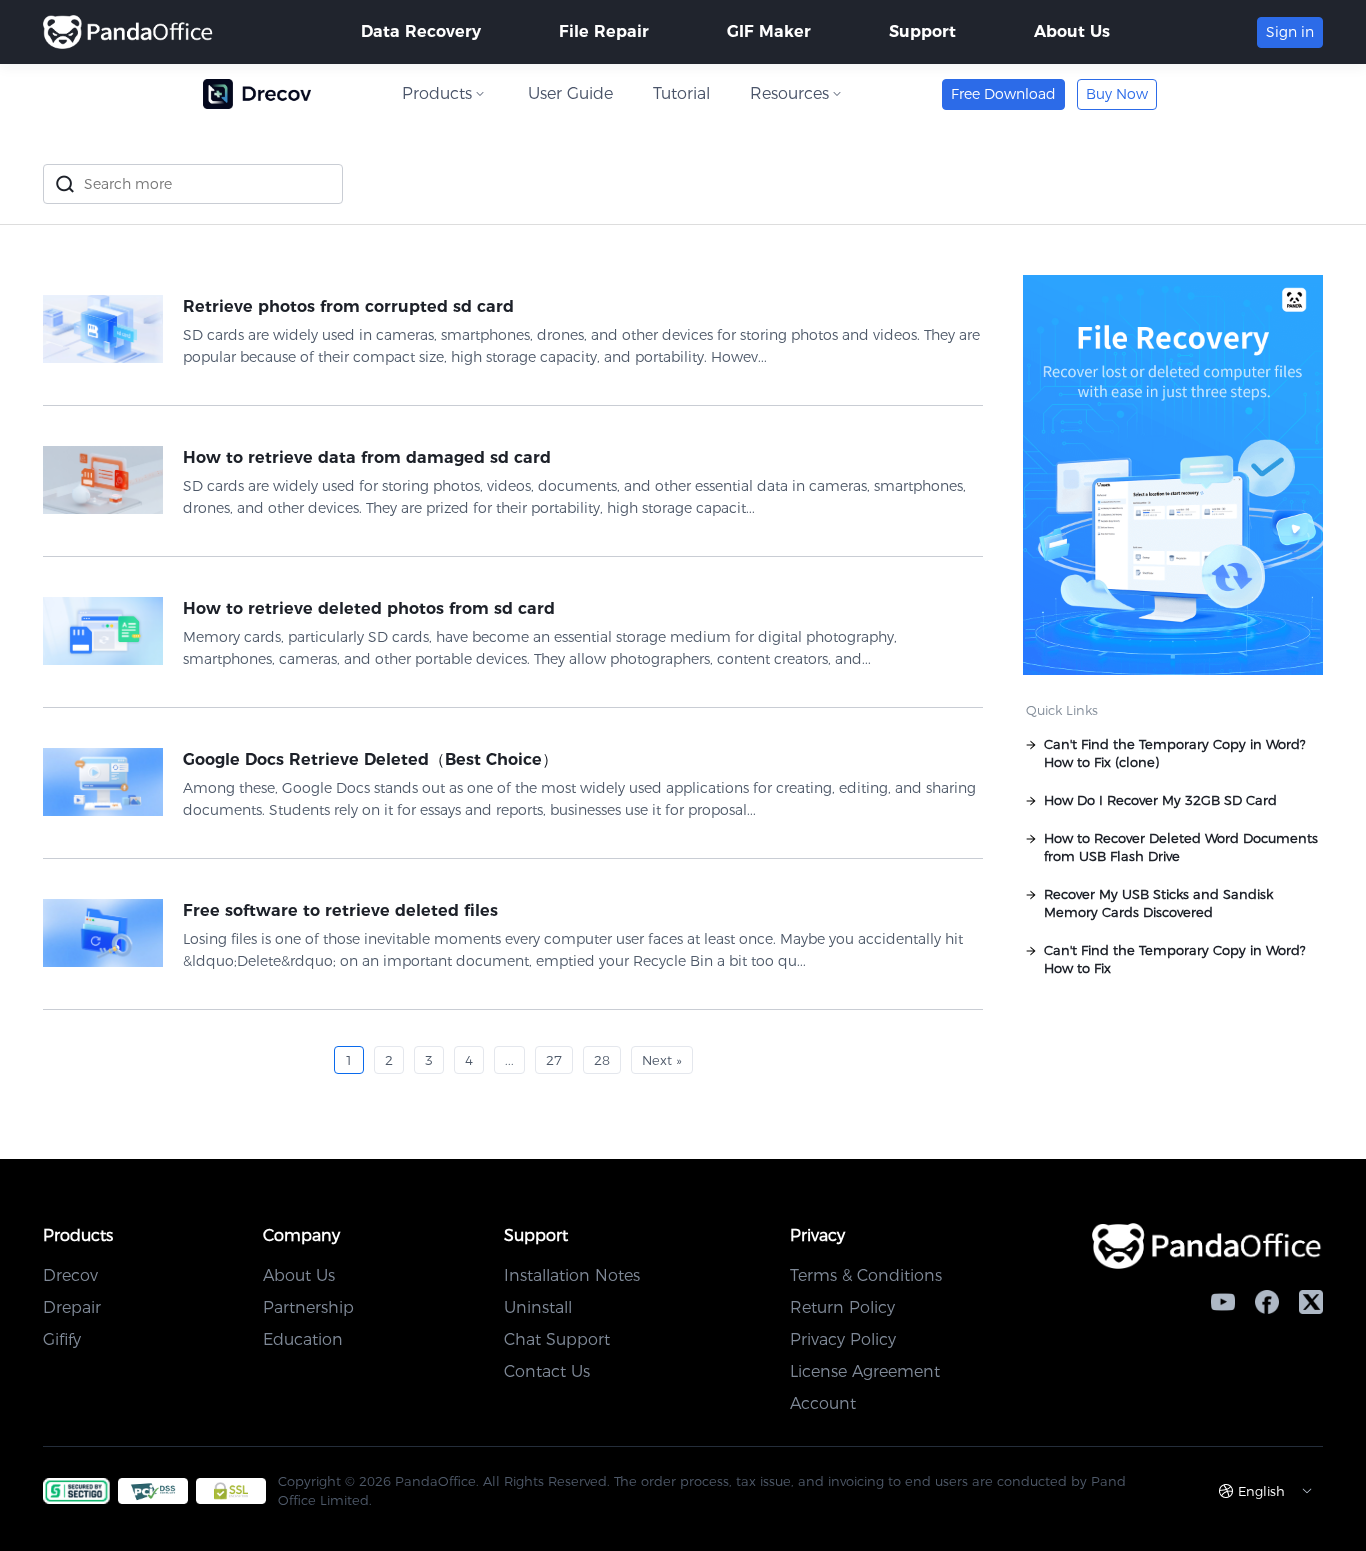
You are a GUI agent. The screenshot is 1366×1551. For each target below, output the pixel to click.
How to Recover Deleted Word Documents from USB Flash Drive (1181, 847)
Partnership (308, 1307)
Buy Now (1117, 94)
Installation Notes (572, 1275)
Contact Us (547, 1371)
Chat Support (557, 1339)
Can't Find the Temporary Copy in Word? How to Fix (1175, 959)
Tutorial (681, 93)
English (1261, 1491)
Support (922, 31)
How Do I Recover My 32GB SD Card (1160, 800)
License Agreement (865, 1371)
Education (303, 1339)
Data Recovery (421, 31)
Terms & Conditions (866, 1275)
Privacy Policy (843, 1339)
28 (602, 1060)
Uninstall (538, 1307)
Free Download (1003, 94)
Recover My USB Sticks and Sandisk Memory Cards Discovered (1158, 903)
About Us (1072, 31)
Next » (662, 1060)
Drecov (70, 1275)
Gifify (62, 1339)
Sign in (1290, 32)
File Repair (604, 31)
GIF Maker (769, 31)
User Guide (570, 93)
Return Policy (842, 1307)
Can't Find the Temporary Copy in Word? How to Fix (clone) (1175, 753)
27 (554, 1060)
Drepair (72, 1307)
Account (823, 1403)
